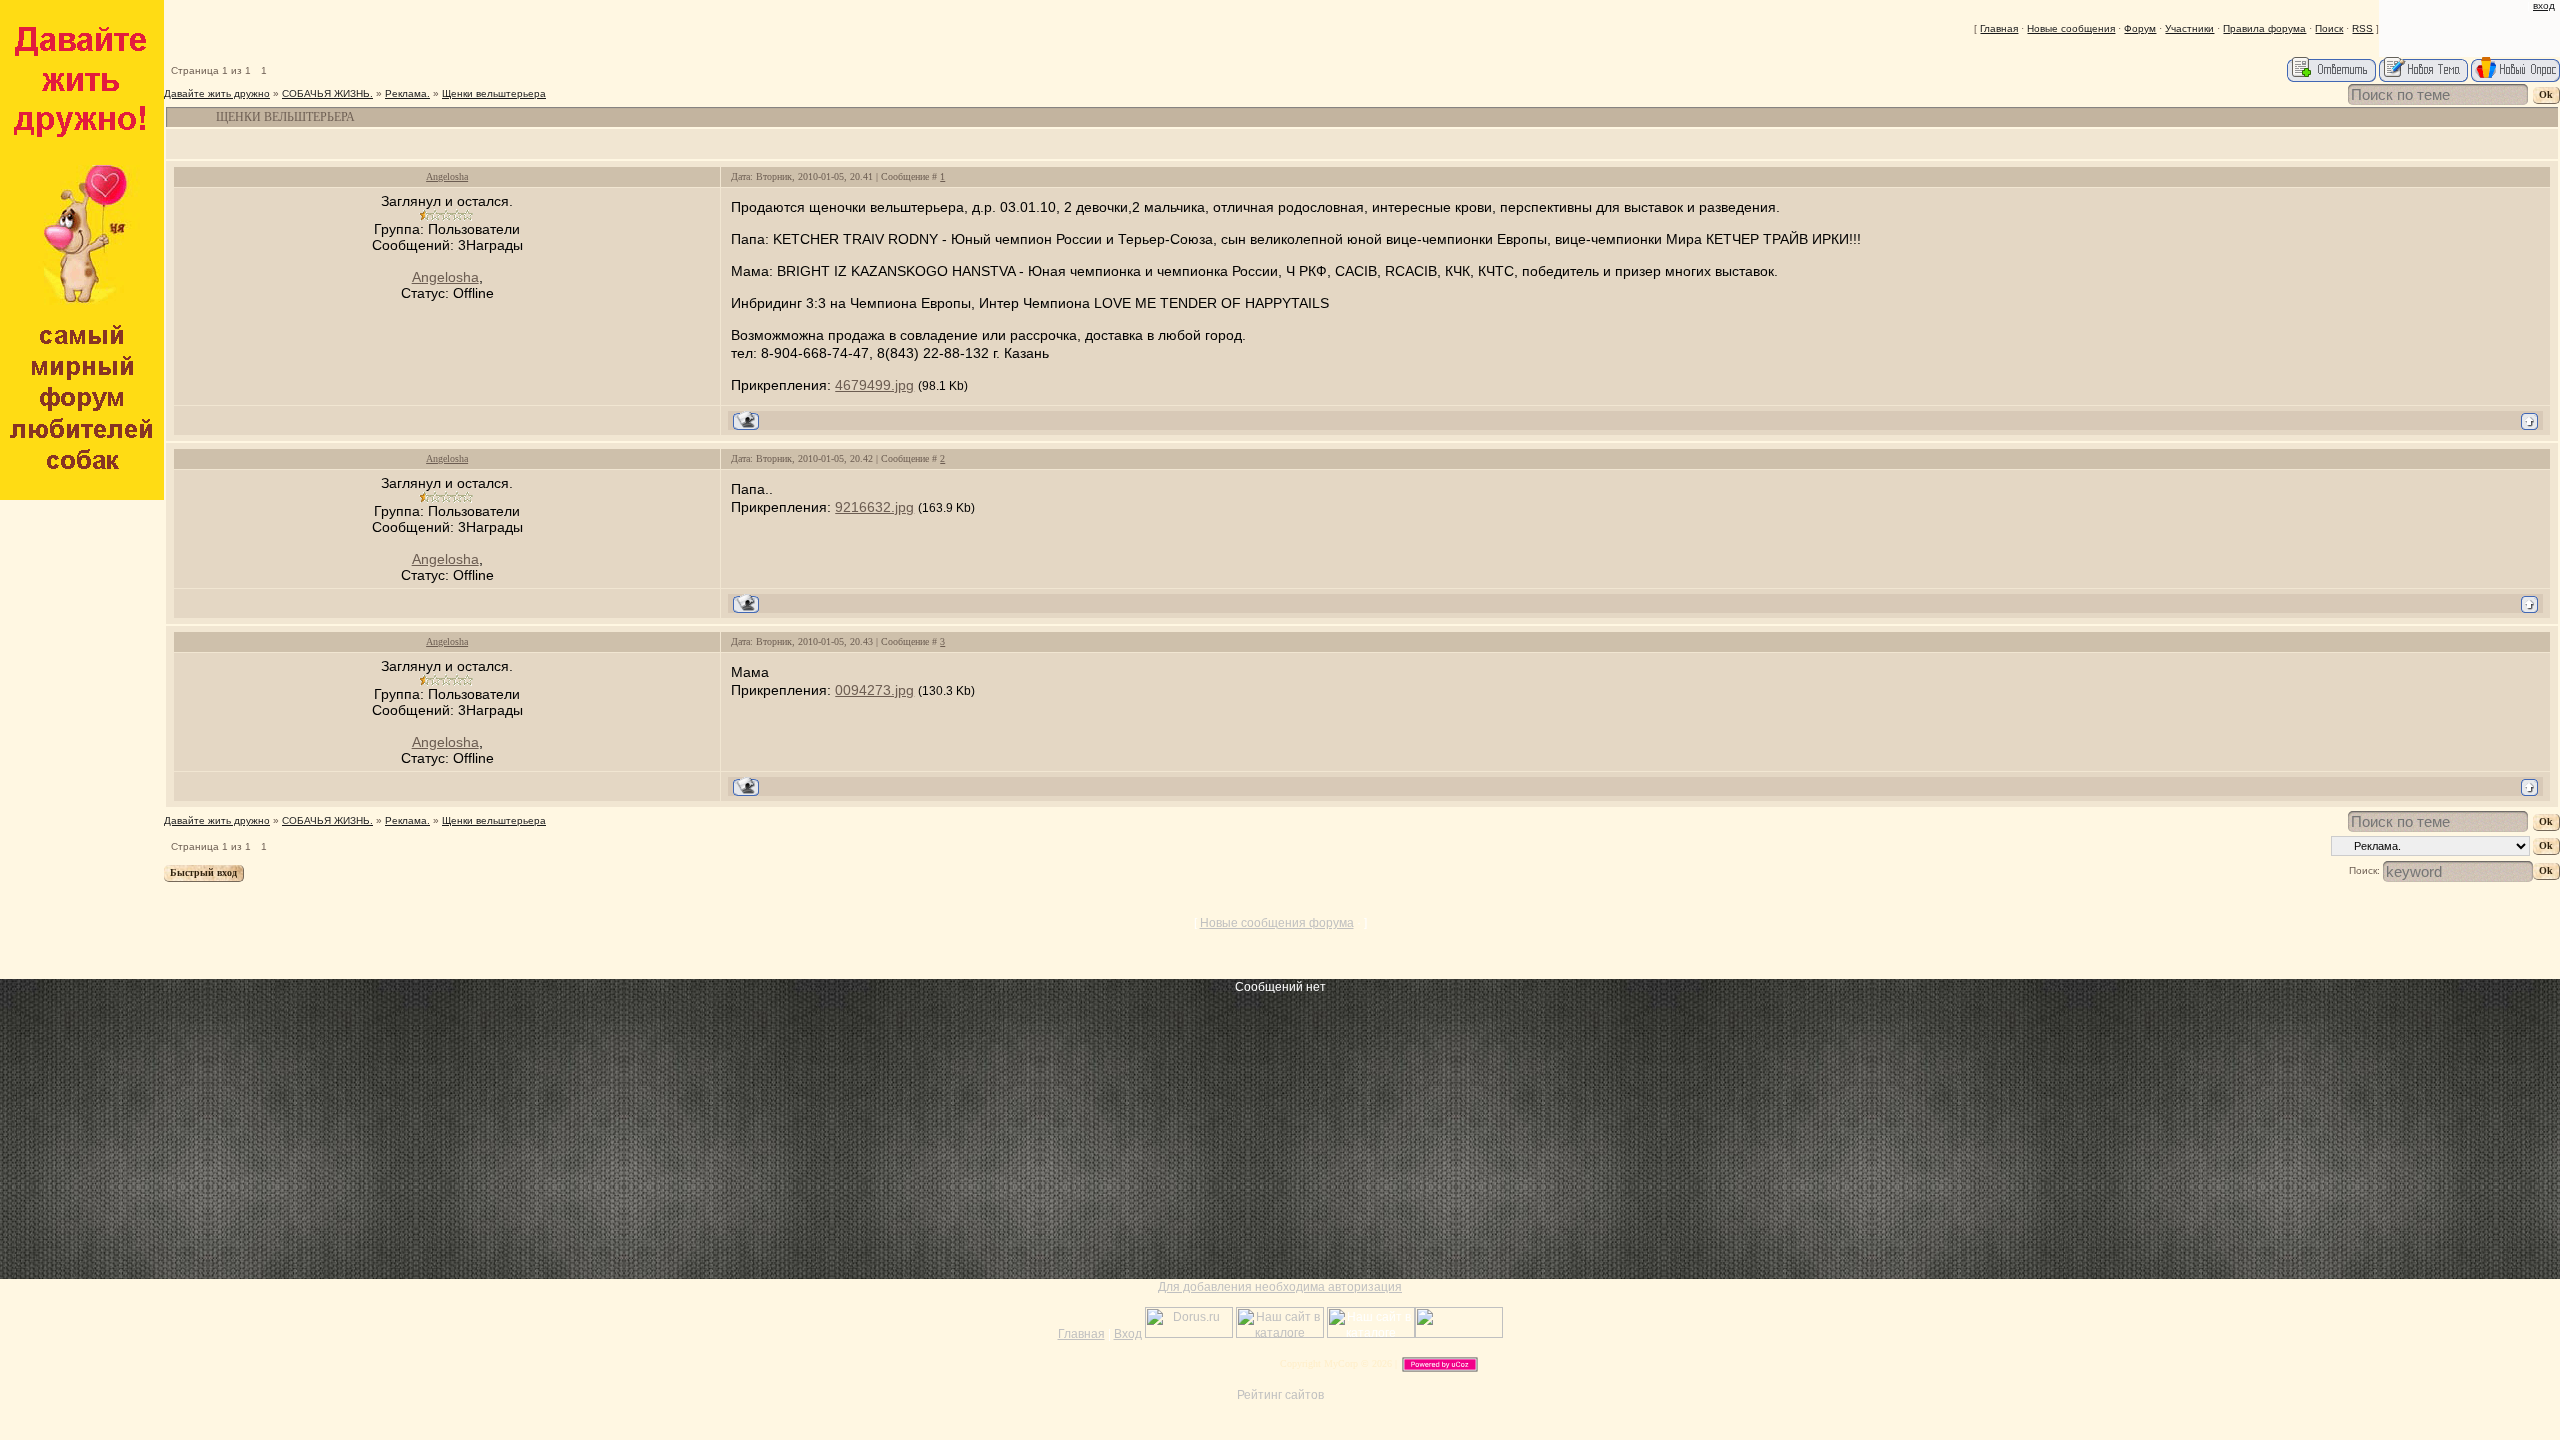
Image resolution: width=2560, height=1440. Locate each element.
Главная (1999, 28)
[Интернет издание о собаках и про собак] (1459, 1334)
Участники (2189, 28)
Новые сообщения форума (1277, 923)
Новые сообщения (2071, 28)
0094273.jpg (874, 690)
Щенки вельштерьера (494, 93)
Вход (2544, 5)
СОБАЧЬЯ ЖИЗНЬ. (327, 93)
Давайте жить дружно (217, 93)
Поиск (2329, 28)
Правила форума (2264, 28)
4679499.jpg (874, 385)
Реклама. (407, 93)
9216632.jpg (874, 507)
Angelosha (447, 176)
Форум (2140, 28)
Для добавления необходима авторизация (1280, 1287)
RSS (2362, 28)
